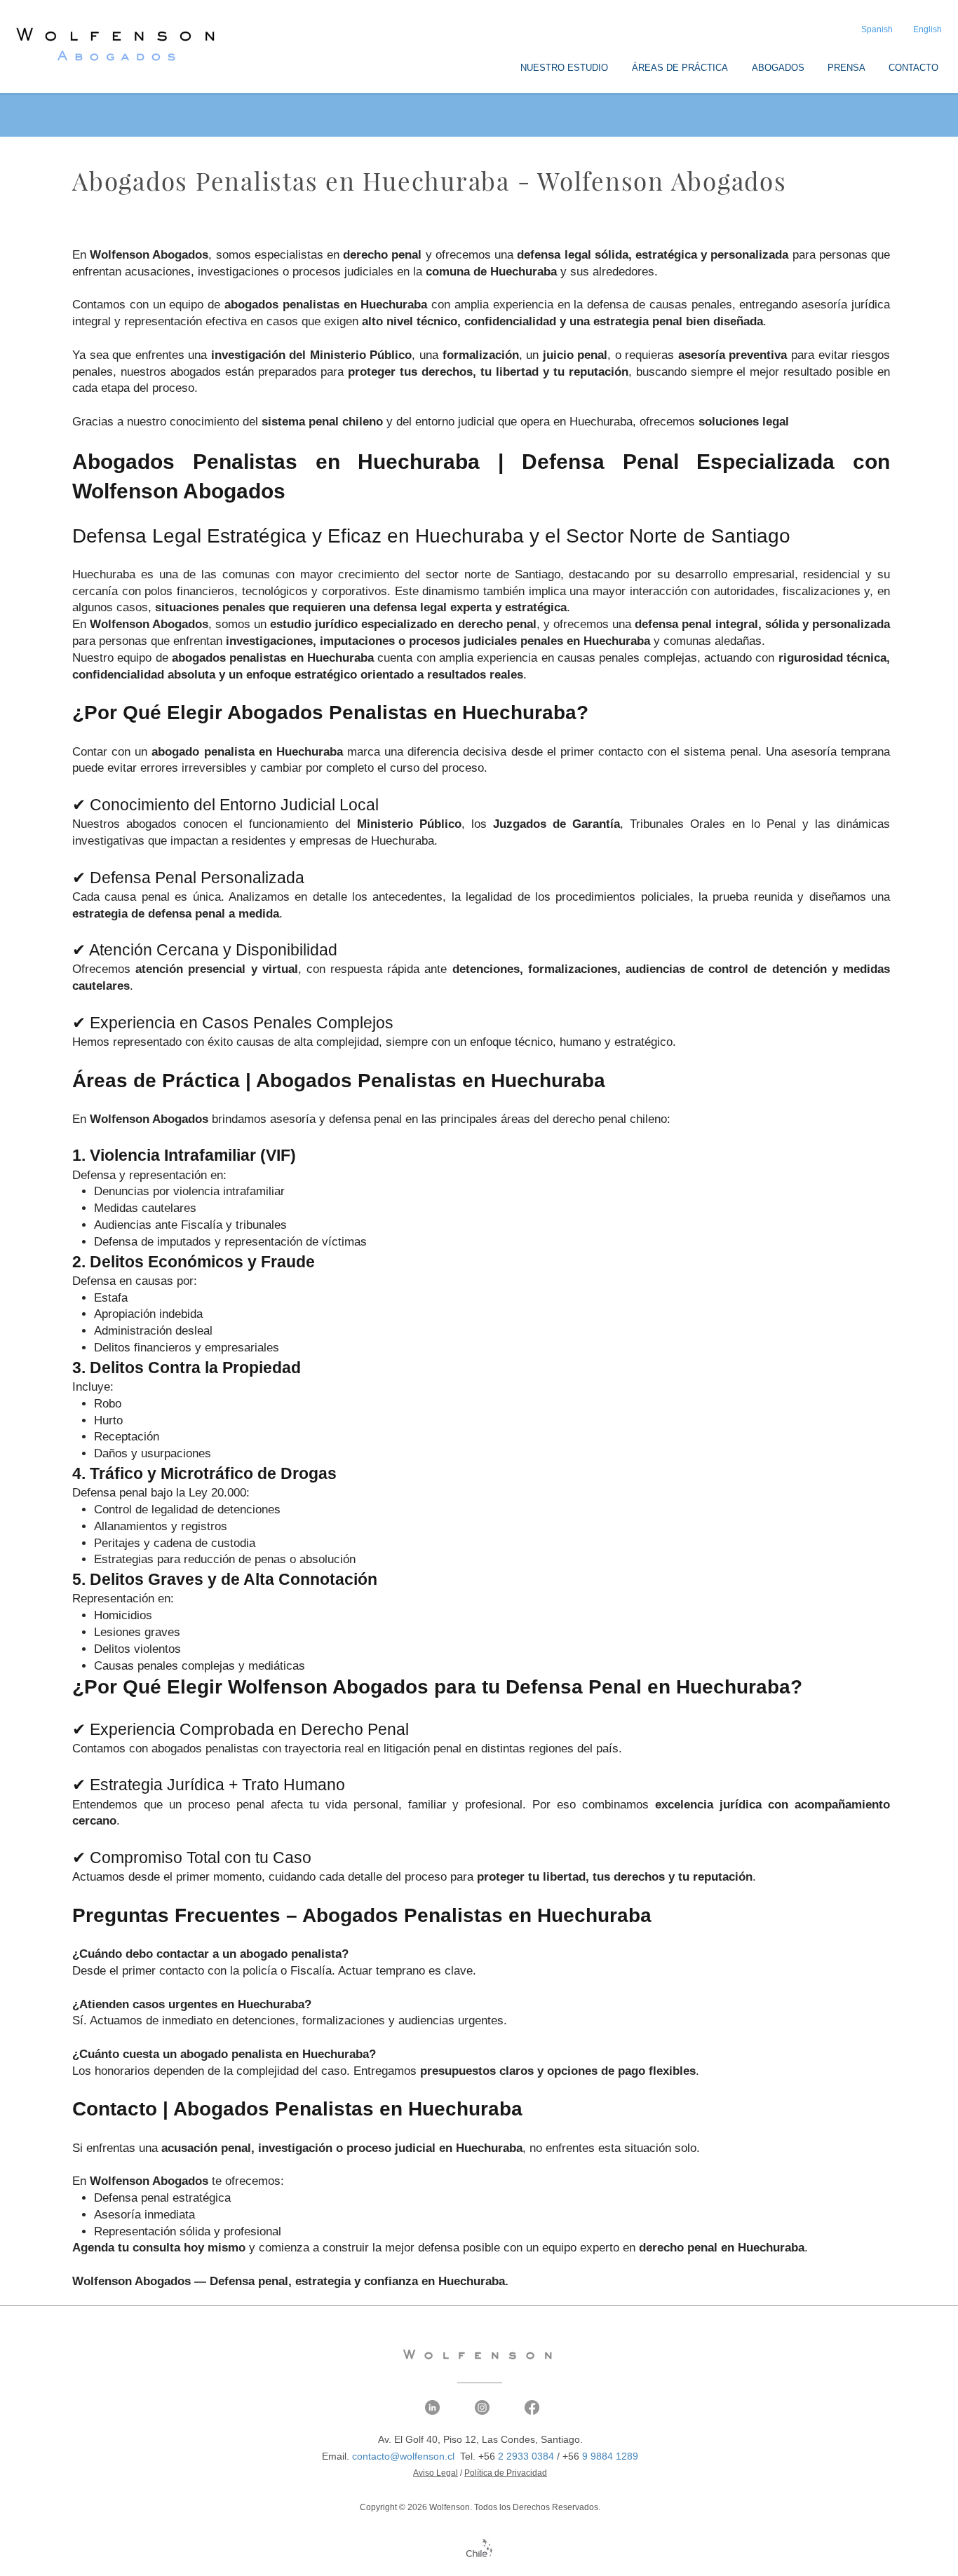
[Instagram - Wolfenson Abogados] (482, 2407)
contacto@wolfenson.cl (403, 2456)
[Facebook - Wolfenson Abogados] (532, 2407)
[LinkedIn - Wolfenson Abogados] (432, 2407)
